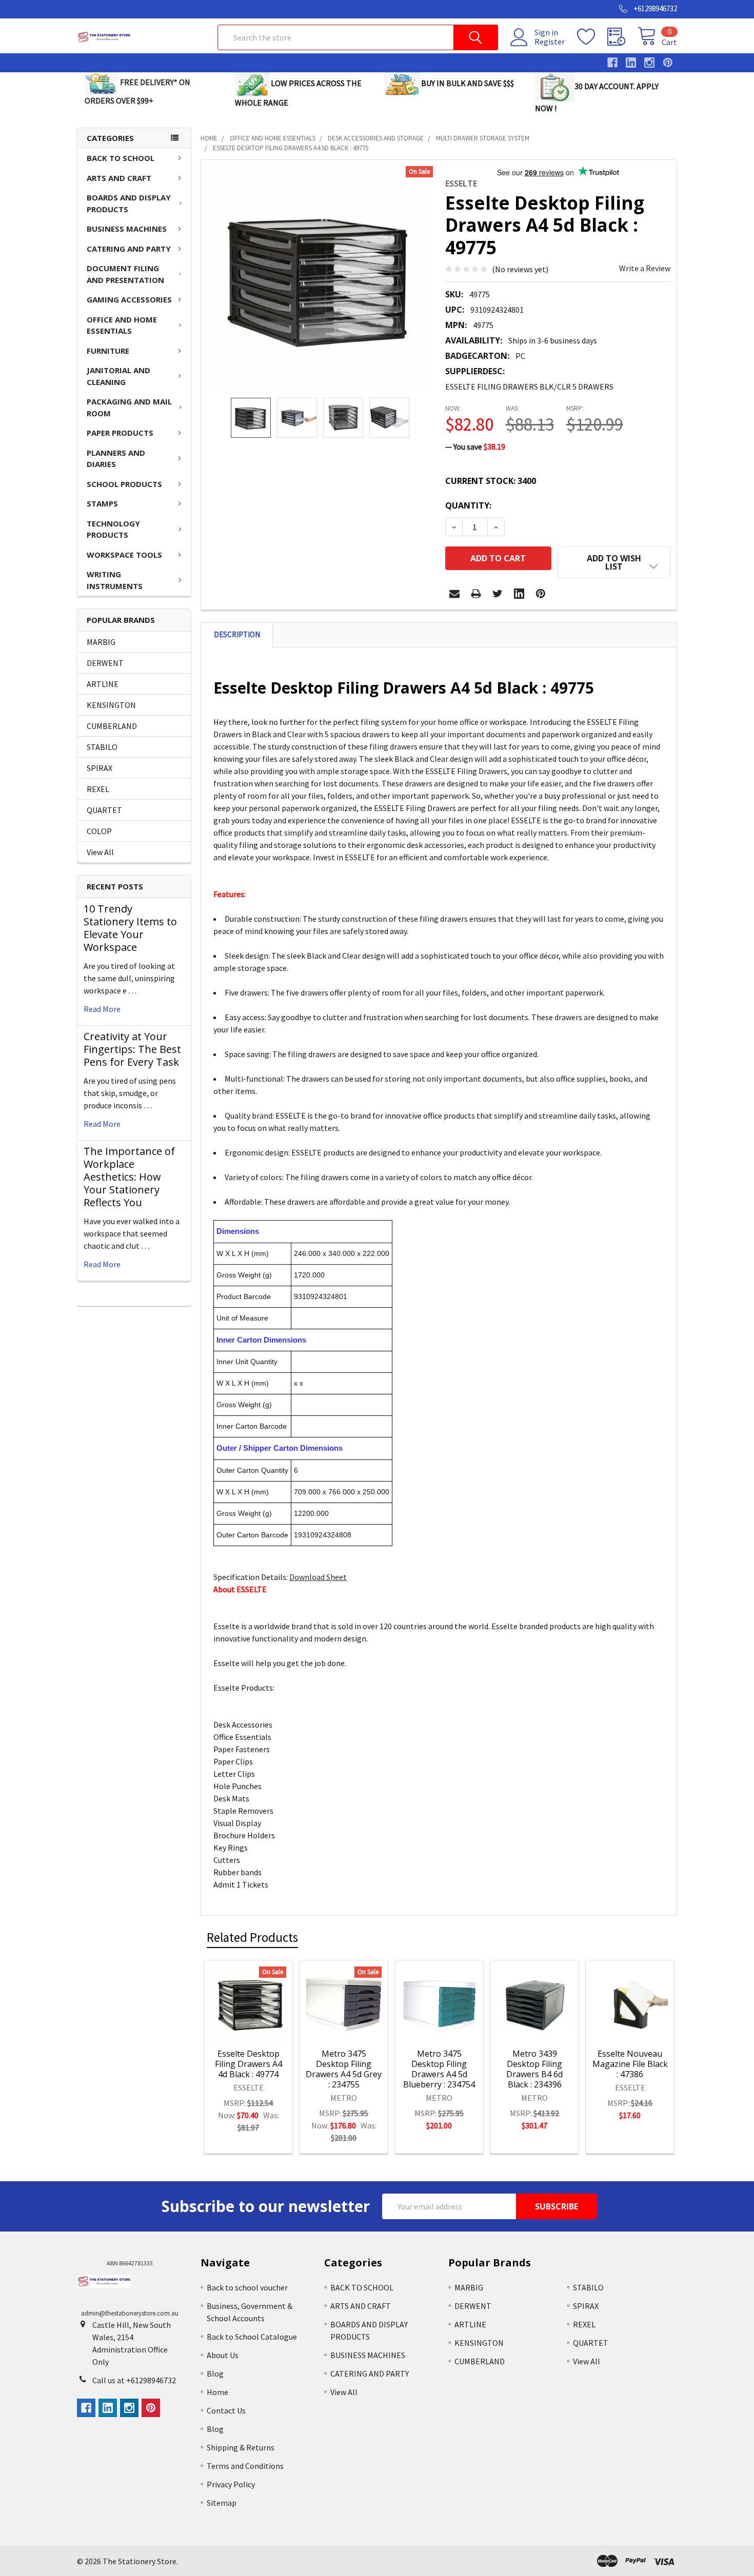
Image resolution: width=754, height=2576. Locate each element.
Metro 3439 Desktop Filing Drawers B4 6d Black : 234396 (534, 2069)
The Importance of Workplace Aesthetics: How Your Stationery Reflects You (129, 1177)
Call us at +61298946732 (134, 2380)
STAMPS (102, 503)
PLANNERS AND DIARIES (116, 459)
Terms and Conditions (245, 2466)
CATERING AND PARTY (129, 249)
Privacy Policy (231, 2484)
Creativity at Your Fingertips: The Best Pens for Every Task (132, 1049)
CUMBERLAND (112, 726)
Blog (215, 2374)
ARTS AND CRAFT (119, 178)
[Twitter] (498, 594)
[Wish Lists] (592, 37)
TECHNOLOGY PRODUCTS (113, 529)
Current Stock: (491, 481)
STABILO (102, 747)
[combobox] (358, 37)
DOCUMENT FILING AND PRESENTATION (125, 274)
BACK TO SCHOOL (121, 158)
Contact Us (226, 2410)
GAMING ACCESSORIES (129, 299)
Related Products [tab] (252, 1937)
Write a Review (645, 268)
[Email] (454, 594)
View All (100, 852)
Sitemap (222, 2503)
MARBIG (101, 642)
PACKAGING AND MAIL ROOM (129, 407)
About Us (223, 2355)
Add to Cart (262, 2024)
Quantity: (468, 505)
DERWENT (105, 663)
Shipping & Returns (241, 2447)
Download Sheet (318, 1577)
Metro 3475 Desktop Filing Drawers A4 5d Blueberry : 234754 (439, 2069)
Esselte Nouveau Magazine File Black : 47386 (630, 2064)
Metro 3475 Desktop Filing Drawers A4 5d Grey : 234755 (344, 2069)
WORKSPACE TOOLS (124, 555)
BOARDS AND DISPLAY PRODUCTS (129, 203)
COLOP (99, 831)
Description (237, 634)
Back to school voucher (247, 2287)
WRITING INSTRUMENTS (115, 580)
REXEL (98, 789)
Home (217, 2392)
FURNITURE (108, 351)
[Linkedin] (519, 594)
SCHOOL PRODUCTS (124, 484)
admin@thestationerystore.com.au (130, 2313)
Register (550, 42)
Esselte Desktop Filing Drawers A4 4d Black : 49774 (249, 2064)
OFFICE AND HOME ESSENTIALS (122, 325)
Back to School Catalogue (252, 2337)
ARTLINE (103, 684)
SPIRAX (100, 768)
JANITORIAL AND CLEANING (118, 376)
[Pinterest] (541, 594)
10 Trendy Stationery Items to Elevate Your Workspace (130, 928)
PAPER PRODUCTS (120, 433)
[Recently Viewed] (622, 37)
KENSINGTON (111, 705)
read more (102, 1009)
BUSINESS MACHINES (127, 229)
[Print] (476, 594)
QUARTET (104, 810)
